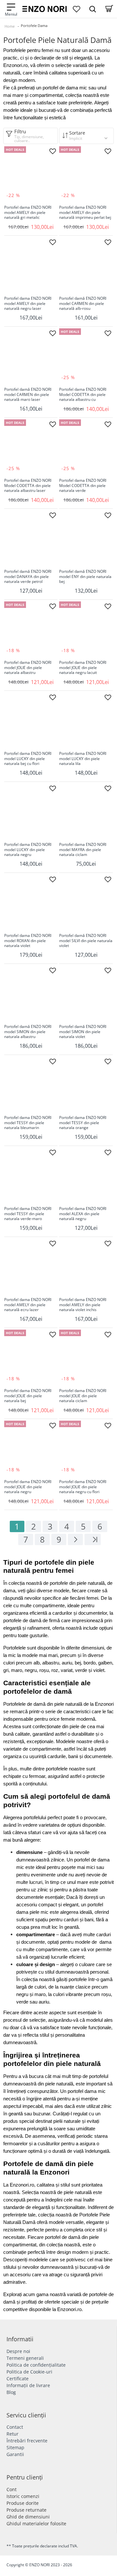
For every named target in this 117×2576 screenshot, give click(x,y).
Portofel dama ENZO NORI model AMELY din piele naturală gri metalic (28, 212)
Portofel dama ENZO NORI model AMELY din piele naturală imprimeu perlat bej (85, 212)
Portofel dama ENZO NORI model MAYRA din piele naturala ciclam (83, 850)
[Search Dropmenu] (93, 9)
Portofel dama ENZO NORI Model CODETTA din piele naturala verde (83, 486)
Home (10, 26)
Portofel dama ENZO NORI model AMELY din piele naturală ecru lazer (28, 1305)
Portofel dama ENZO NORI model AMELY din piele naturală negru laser (28, 303)
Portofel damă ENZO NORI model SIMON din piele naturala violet (83, 1032)
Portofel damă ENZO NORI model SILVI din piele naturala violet (86, 941)
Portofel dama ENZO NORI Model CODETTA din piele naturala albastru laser (28, 486)
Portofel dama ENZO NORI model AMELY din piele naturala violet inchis (83, 1305)
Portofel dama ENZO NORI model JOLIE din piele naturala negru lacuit (83, 668)
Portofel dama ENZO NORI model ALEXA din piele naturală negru (83, 1214)
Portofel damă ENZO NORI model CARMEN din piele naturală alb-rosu (83, 303)
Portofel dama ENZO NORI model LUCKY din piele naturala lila (83, 759)
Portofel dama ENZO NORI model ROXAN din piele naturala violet (28, 941)
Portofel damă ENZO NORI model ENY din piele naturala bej (85, 577)
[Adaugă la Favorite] (53, 151)
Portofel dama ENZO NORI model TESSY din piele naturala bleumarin (28, 1123)
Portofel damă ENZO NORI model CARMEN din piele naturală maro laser (28, 394)
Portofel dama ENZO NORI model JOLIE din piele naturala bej (28, 1396)
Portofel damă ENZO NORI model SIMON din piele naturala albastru (28, 1032)
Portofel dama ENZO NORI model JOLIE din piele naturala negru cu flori (83, 1487)
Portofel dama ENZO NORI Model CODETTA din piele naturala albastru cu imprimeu (83, 395)
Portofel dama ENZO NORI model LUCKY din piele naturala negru (28, 850)
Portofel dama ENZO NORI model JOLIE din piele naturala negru (28, 1487)
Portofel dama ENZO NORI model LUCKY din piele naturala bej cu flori (28, 759)
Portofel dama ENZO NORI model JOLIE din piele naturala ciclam (83, 1396)
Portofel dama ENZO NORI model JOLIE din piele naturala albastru (28, 668)
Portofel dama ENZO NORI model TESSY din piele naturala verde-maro (28, 1214)
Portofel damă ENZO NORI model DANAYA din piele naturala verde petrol (28, 577)
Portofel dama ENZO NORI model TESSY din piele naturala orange (83, 1123)
